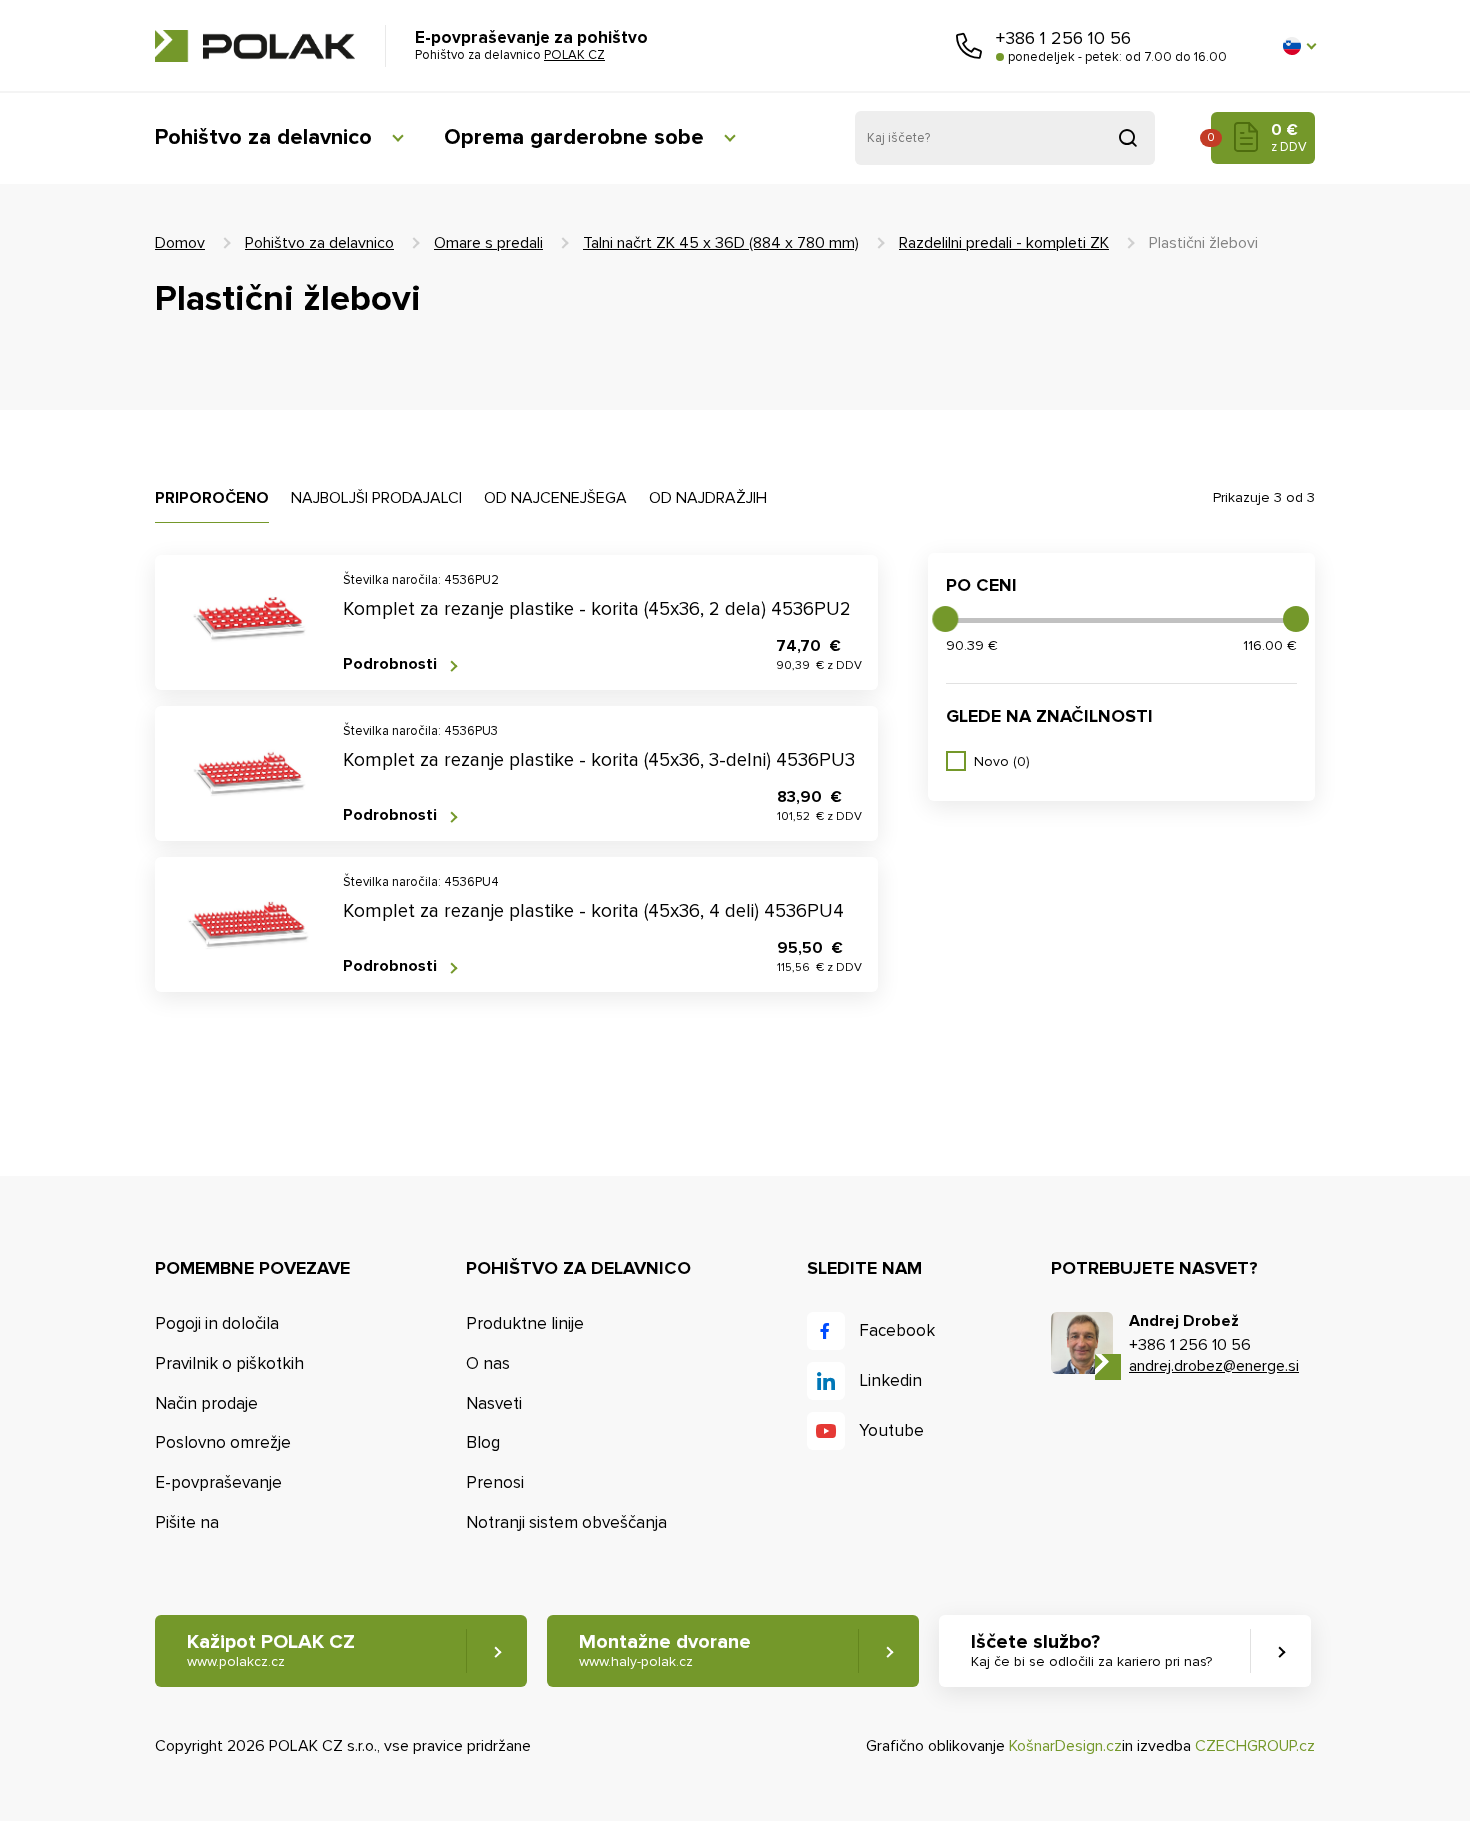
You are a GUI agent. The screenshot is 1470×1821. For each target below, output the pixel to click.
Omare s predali (488, 243)
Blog (483, 1442)
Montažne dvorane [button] (665, 1650)
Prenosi (495, 1482)
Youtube (891, 1430)
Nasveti (494, 1403)
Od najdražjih (708, 498)
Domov (180, 243)
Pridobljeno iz (1128, 138)
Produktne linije (525, 1323)
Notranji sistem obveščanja (566, 1522)
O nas (488, 1363)
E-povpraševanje (218, 1482)
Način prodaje (206, 1403)
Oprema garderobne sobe (574, 137)
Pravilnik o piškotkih (229, 1363)
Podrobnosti (390, 664)
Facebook (897, 1330)
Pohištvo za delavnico (263, 137)
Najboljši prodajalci (376, 498)
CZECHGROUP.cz (1255, 1746)
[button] (1299, 46)
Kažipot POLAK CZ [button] (271, 1650)
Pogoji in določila (217, 1323)
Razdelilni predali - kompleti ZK (1004, 243)
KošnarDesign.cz (1065, 1746)
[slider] (945, 619)
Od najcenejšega (555, 498)
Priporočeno (212, 498)
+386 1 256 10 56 (1063, 38)
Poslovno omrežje (223, 1442)
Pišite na (187, 1522)
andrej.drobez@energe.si (1214, 1366)
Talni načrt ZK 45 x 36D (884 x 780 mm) (721, 243)
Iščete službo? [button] (1091, 1650)
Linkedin (890, 1380)
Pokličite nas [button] (969, 46)
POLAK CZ (255, 46)
